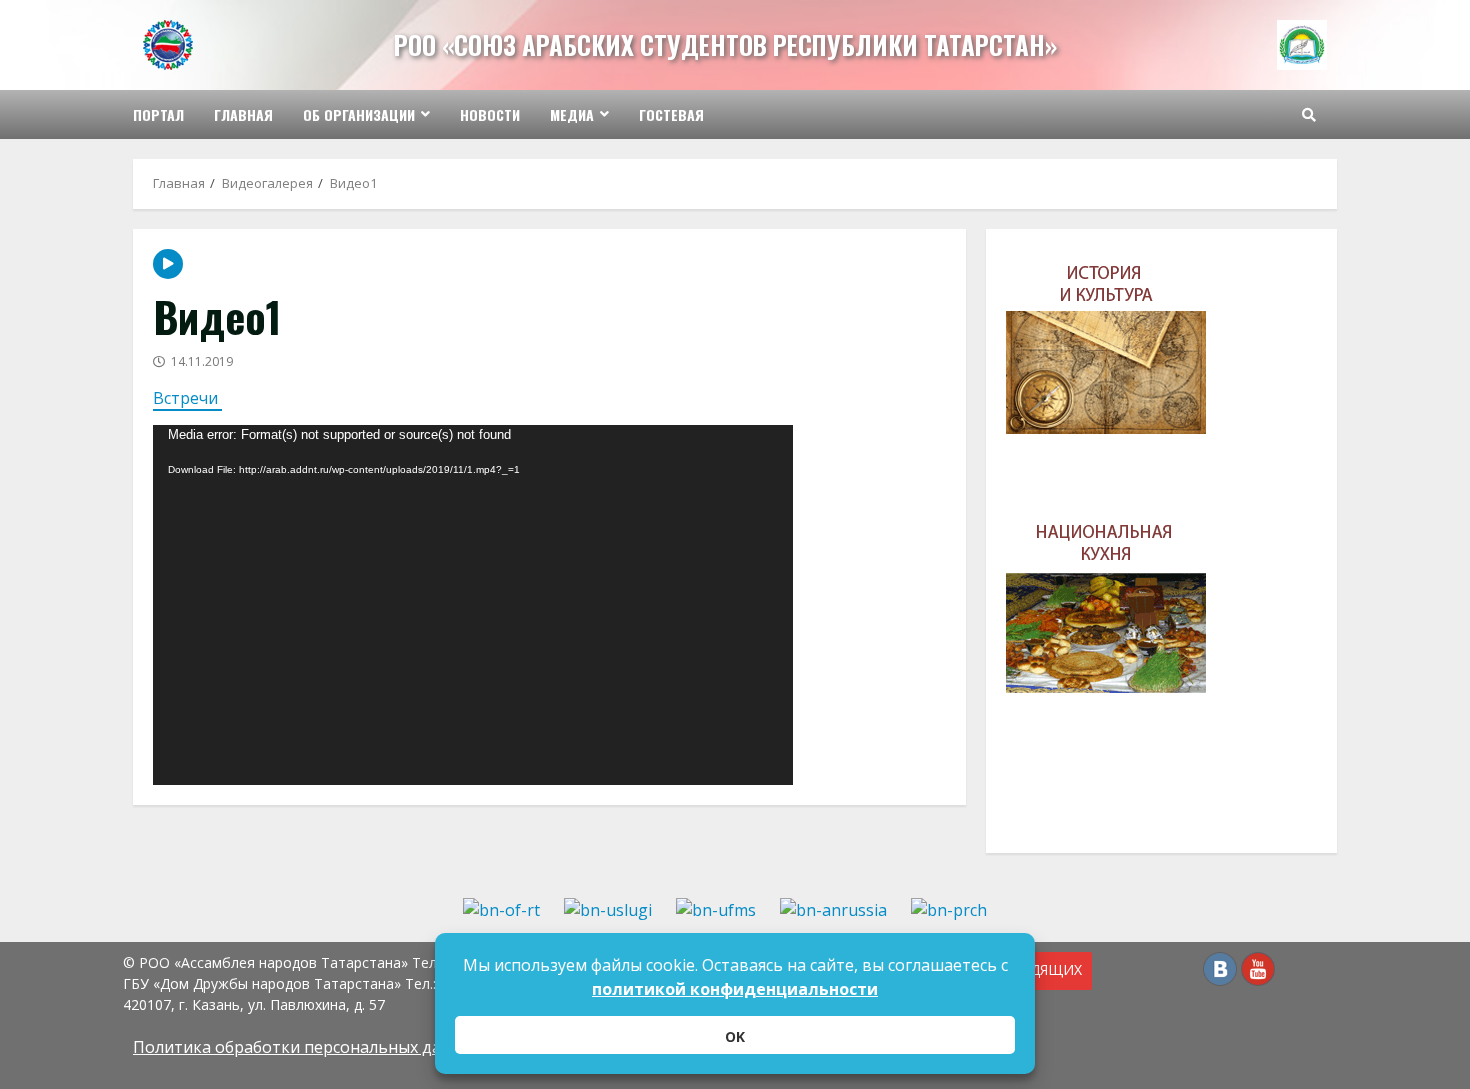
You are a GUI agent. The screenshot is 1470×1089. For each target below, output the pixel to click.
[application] (473, 605)
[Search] (1309, 115)
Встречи (187, 398)
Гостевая (671, 114)
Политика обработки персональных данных (307, 1047)
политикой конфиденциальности (735, 989)
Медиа (572, 114)
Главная (243, 114)
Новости (490, 114)
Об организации (359, 114)
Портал (158, 114)
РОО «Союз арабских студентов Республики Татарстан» (725, 44)
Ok (735, 1036)
